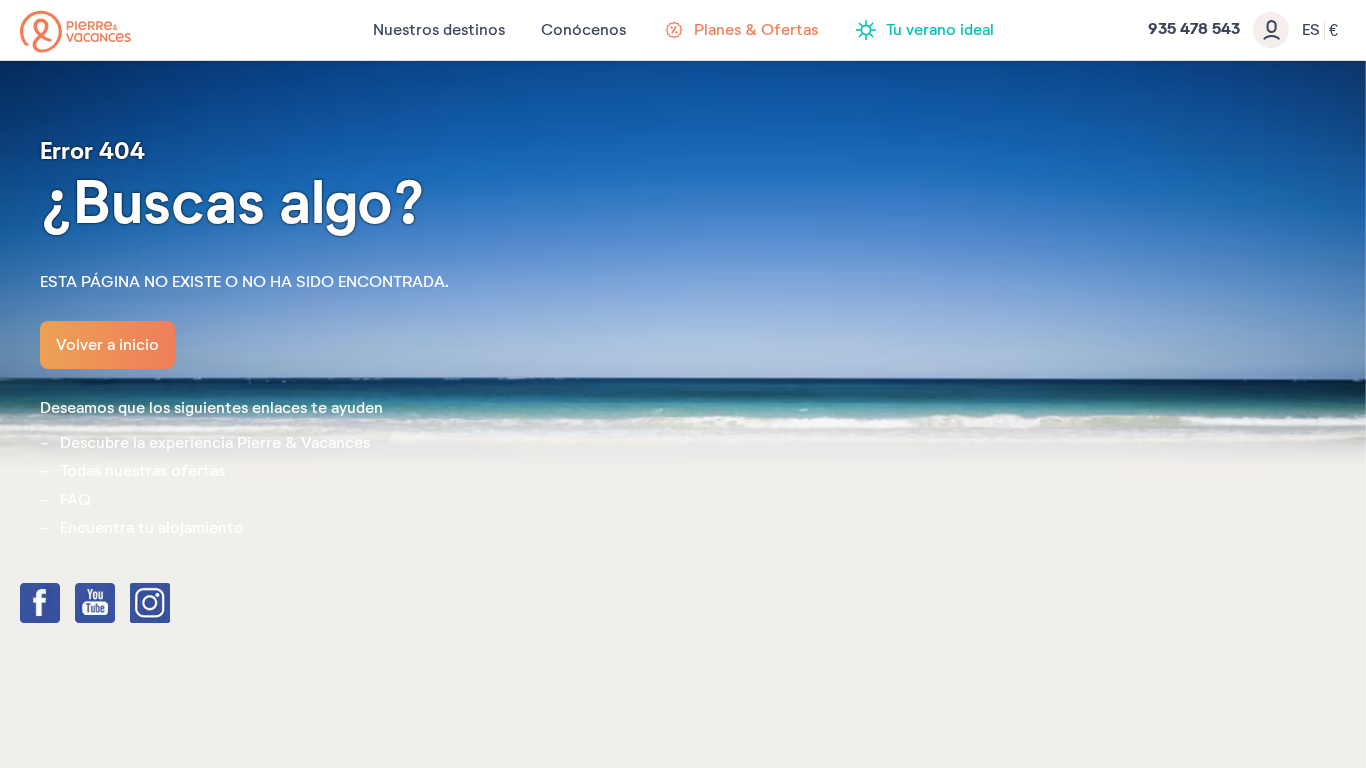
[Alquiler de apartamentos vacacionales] (75, 31)
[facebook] (60, 605)
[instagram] (170, 605)
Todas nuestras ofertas (142, 471)
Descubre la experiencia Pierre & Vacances (215, 443)
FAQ (75, 500)
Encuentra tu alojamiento (152, 528)
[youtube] (115, 605)
